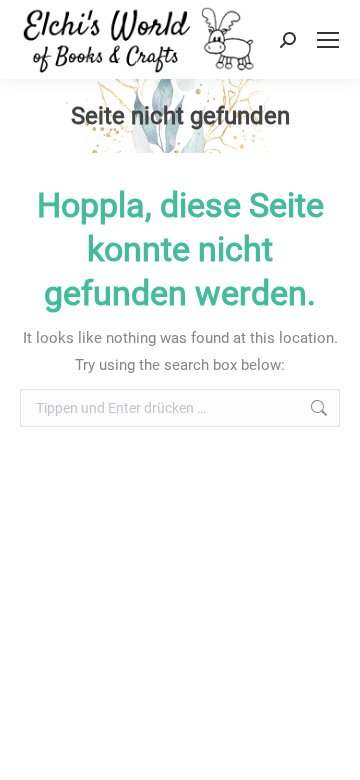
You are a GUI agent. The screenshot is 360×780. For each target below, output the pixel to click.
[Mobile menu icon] (328, 40)
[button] (36, 744)
